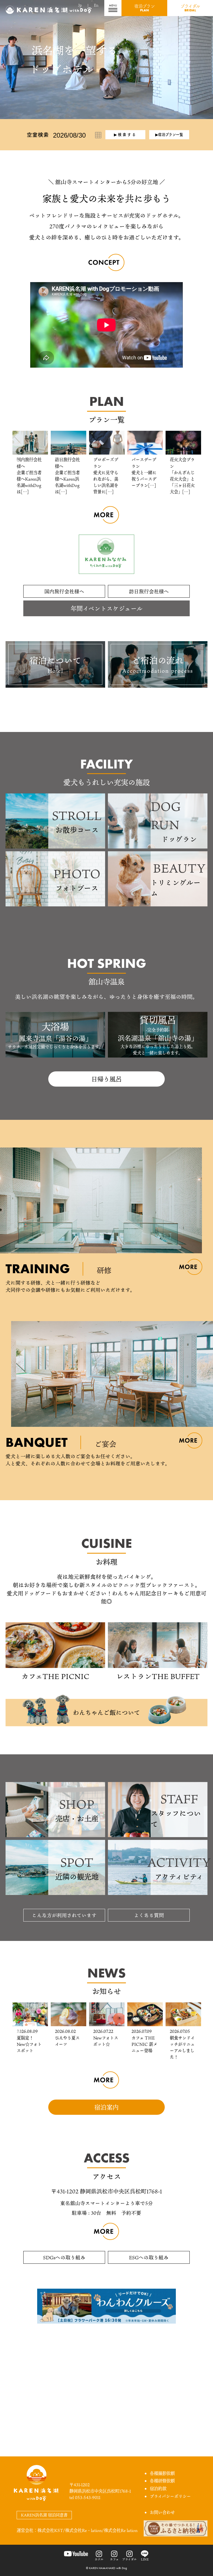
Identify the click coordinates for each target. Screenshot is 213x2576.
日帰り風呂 (106, 1079)
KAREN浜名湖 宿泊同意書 (44, 2515)
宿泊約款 (158, 2489)
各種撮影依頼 (162, 2473)
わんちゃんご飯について (106, 1712)
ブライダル (190, 8)
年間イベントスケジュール (106, 608)
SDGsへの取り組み (64, 2257)
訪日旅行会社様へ (149, 591)
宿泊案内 (106, 2107)
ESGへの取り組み (149, 2257)
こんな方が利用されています (64, 1915)
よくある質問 (149, 1915)
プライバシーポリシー (170, 2496)
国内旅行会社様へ (64, 591)
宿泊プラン (144, 8)
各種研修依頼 (162, 2481)
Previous (18, 463)
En (96, 5)
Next (195, 463)
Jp (80, 5)
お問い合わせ (162, 2512)
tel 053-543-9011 (85, 2497)
